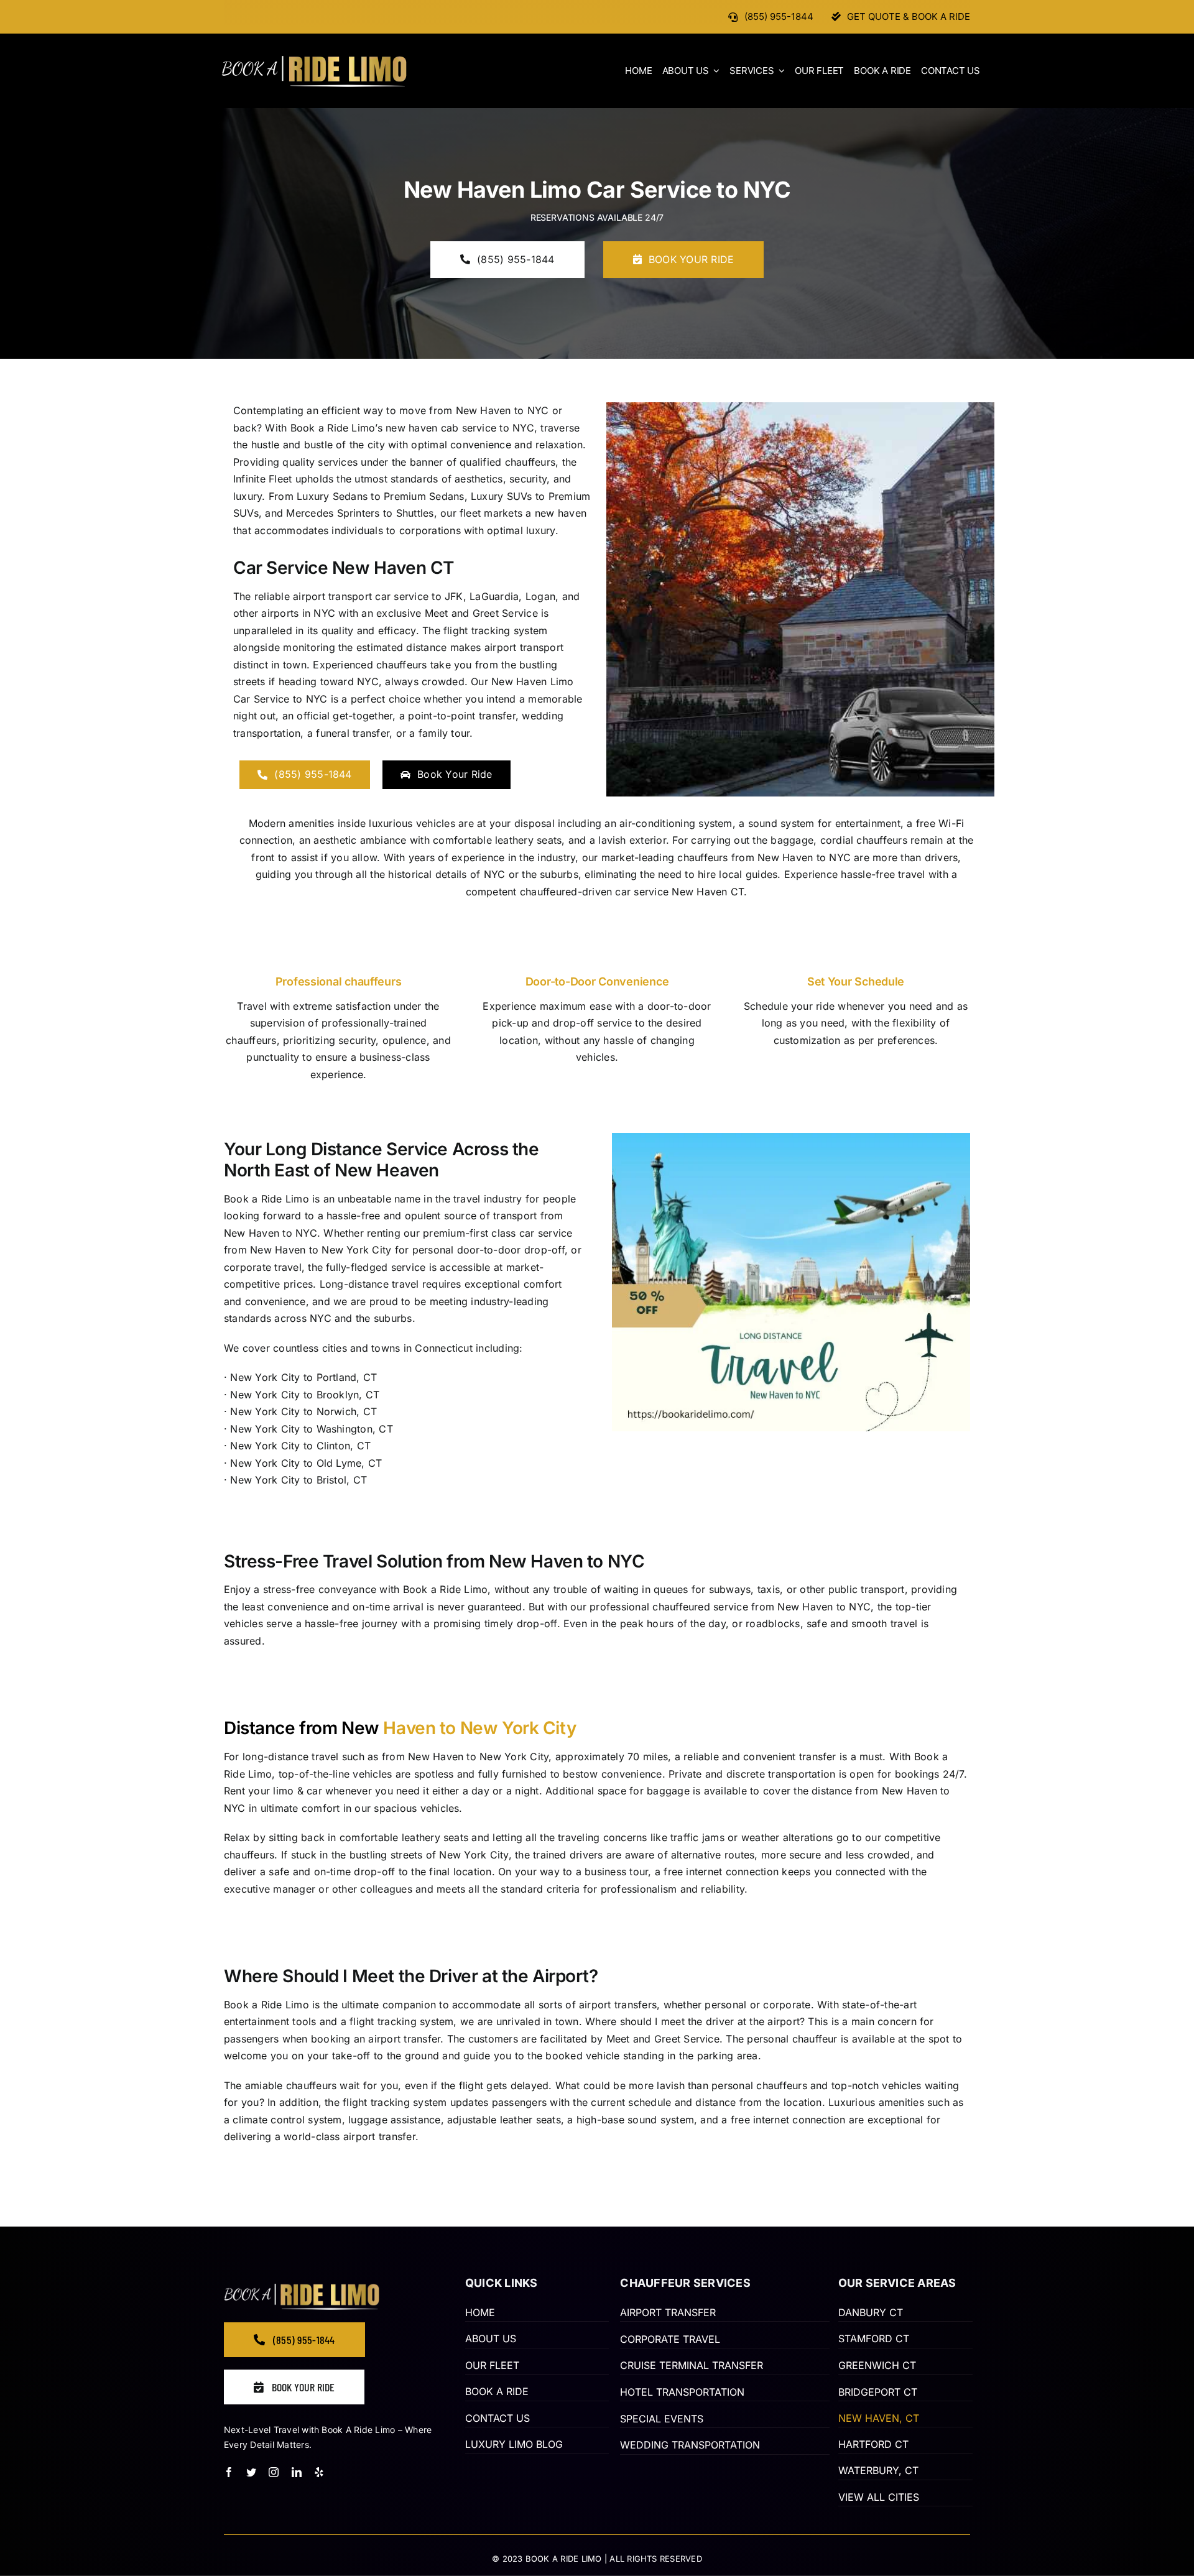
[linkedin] (297, 2472)
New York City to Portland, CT (303, 1377)
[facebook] (229, 2472)
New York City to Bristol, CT (298, 1480)
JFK (454, 596)
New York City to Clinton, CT (300, 1446)
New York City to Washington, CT (311, 1429)
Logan (540, 596)
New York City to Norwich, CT (303, 1411)
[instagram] (274, 2472)
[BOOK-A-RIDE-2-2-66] (314, 60)
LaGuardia (494, 596)
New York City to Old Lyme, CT (306, 1463)
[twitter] (251, 2472)
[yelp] (319, 2472)
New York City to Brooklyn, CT (305, 1395)
